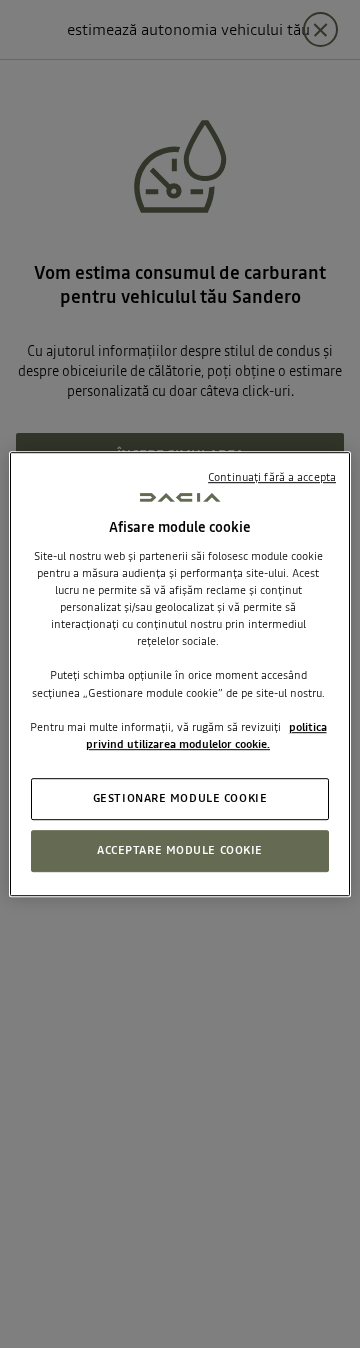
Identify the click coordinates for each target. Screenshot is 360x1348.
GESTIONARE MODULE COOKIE (180, 798)
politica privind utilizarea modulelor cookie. (206, 735)
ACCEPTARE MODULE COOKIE (180, 850)
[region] (180, 674)
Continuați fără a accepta (272, 477)
